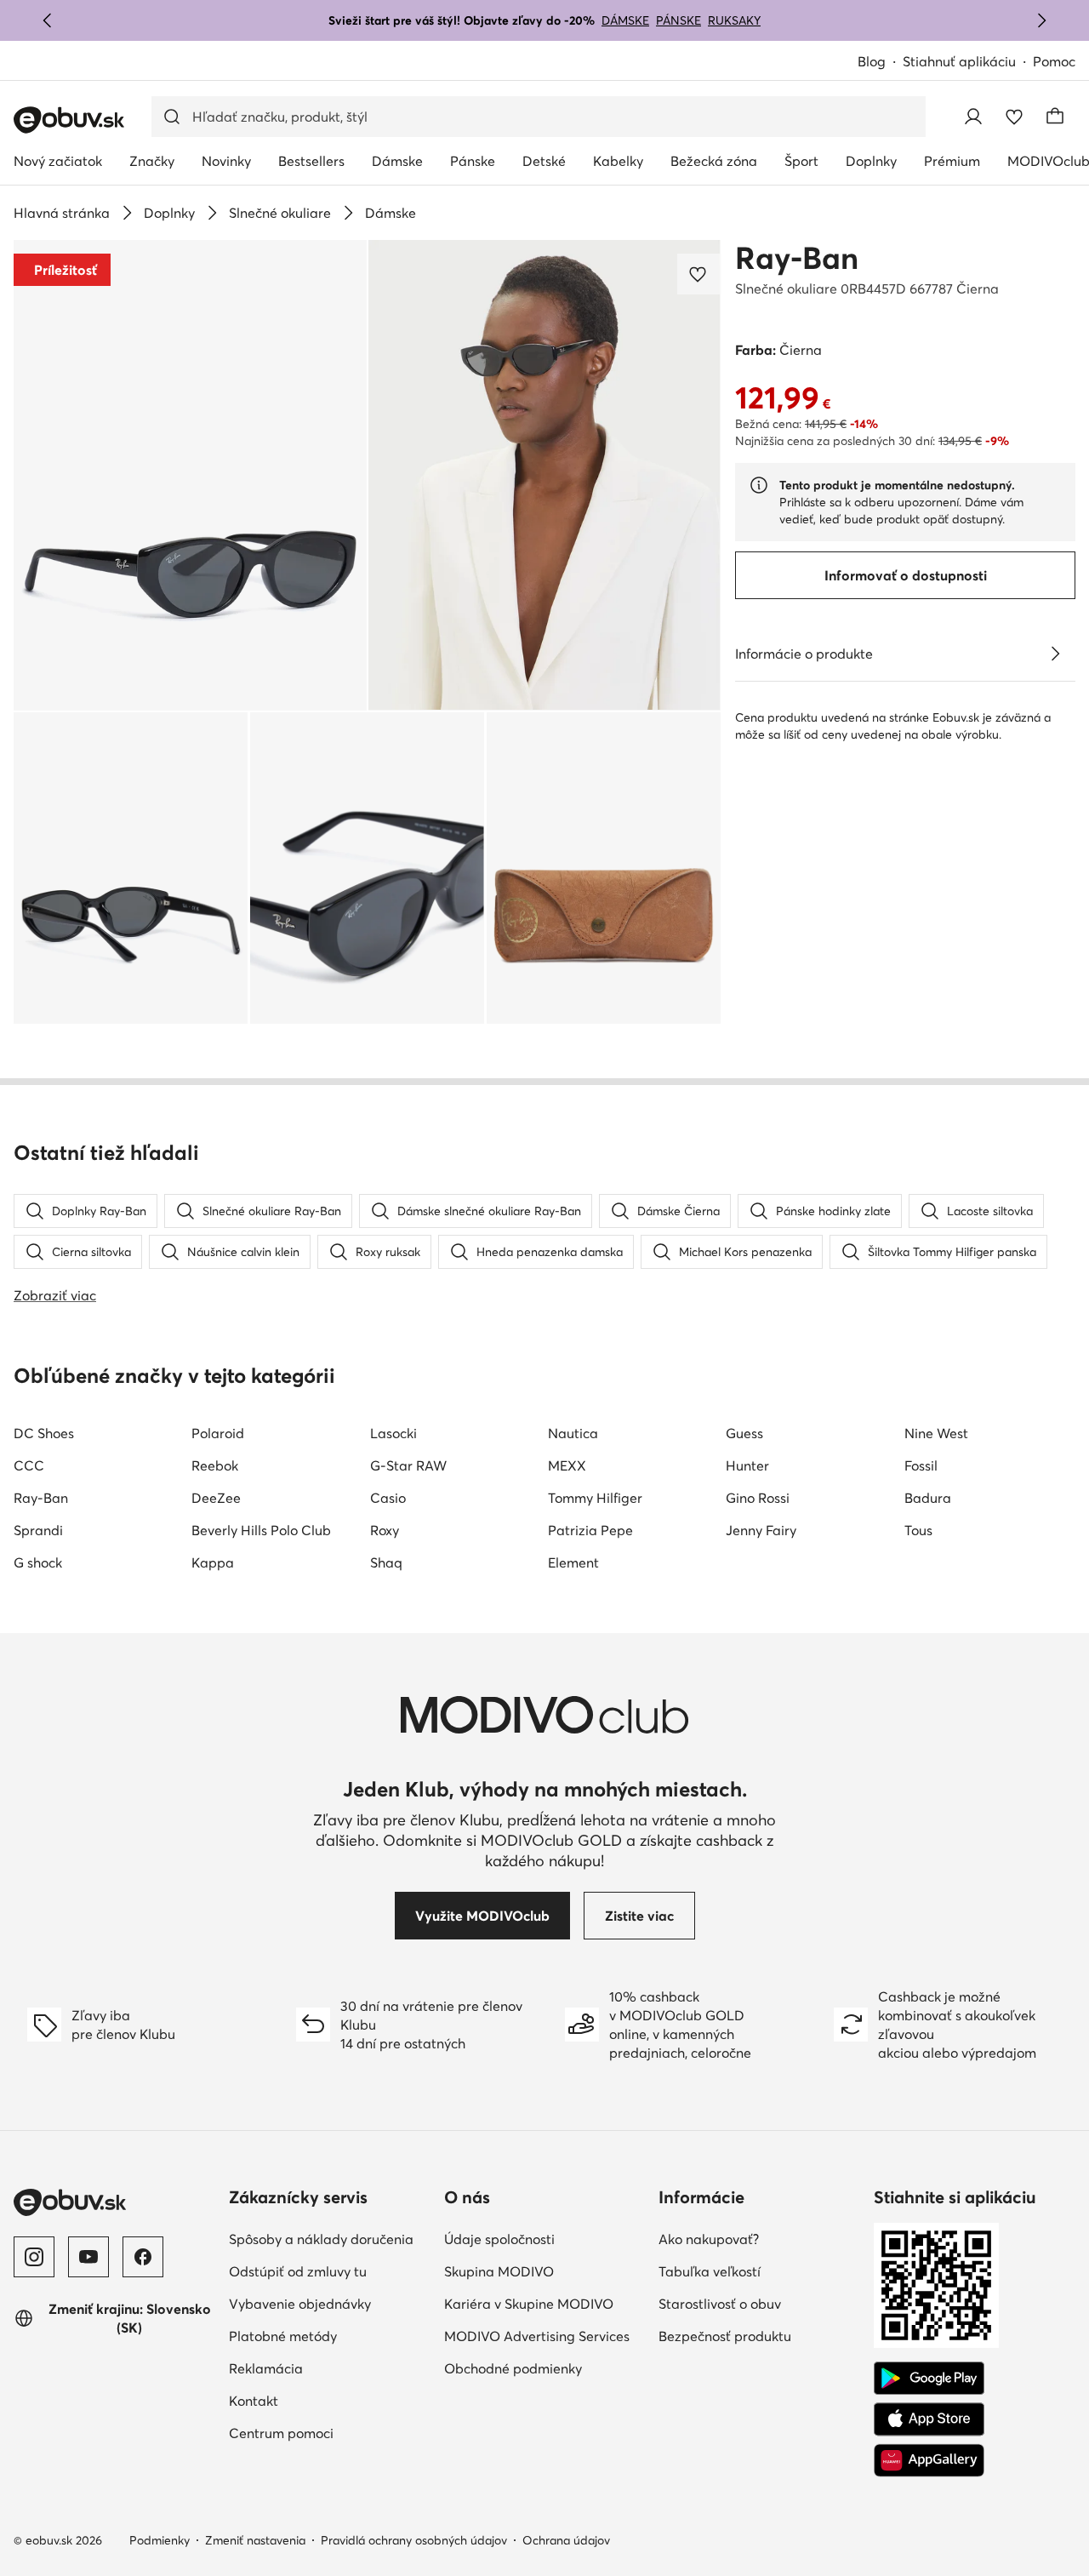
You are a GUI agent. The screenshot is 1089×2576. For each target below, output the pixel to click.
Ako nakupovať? (709, 2239)
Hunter (747, 1465)
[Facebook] (143, 2257)
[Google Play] (929, 2379)
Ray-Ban (797, 258)
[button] (190, 475)
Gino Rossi (758, 1498)
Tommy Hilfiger (595, 1498)
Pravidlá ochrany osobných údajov (414, 2540)
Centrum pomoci (281, 2433)
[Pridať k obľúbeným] (699, 274)
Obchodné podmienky (513, 2368)
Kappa (213, 1562)
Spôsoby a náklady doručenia (321, 2239)
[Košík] (1055, 117)
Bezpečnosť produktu (725, 2336)
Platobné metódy (283, 2336)
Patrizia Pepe (590, 1530)
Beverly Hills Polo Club (261, 1530)
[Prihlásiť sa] (973, 117)
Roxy (385, 1530)
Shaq (386, 1562)
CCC (29, 1465)
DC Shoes (44, 1433)
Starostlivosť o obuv (720, 2304)
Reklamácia (266, 2368)
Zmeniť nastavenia (255, 2540)
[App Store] (929, 2419)
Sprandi (38, 1530)
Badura (928, 1498)
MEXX (567, 1465)
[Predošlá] (48, 20)
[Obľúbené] (1014, 117)
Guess (744, 1433)
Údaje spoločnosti (499, 2239)
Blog (872, 61)
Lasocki (393, 1433)
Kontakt (254, 2401)
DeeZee (216, 1498)
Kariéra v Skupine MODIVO (529, 2304)
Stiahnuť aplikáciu (959, 61)
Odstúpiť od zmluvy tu (298, 2271)
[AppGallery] (929, 2460)
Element (573, 1562)
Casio (388, 1498)
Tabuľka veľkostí (710, 2271)
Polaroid (218, 1433)
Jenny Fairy (761, 1530)
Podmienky (160, 2540)
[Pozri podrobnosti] (1055, 654)
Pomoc (1054, 61)
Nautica (573, 1433)
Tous (918, 1530)
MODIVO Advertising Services (537, 2336)
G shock (38, 1562)
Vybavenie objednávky (300, 2304)
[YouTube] (88, 2257)
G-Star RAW (408, 1465)
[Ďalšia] (1041, 20)
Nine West (936, 1433)
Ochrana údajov (566, 2540)
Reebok (215, 1465)
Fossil (921, 1465)
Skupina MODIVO (499, 2271)
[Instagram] (34, 2257)
